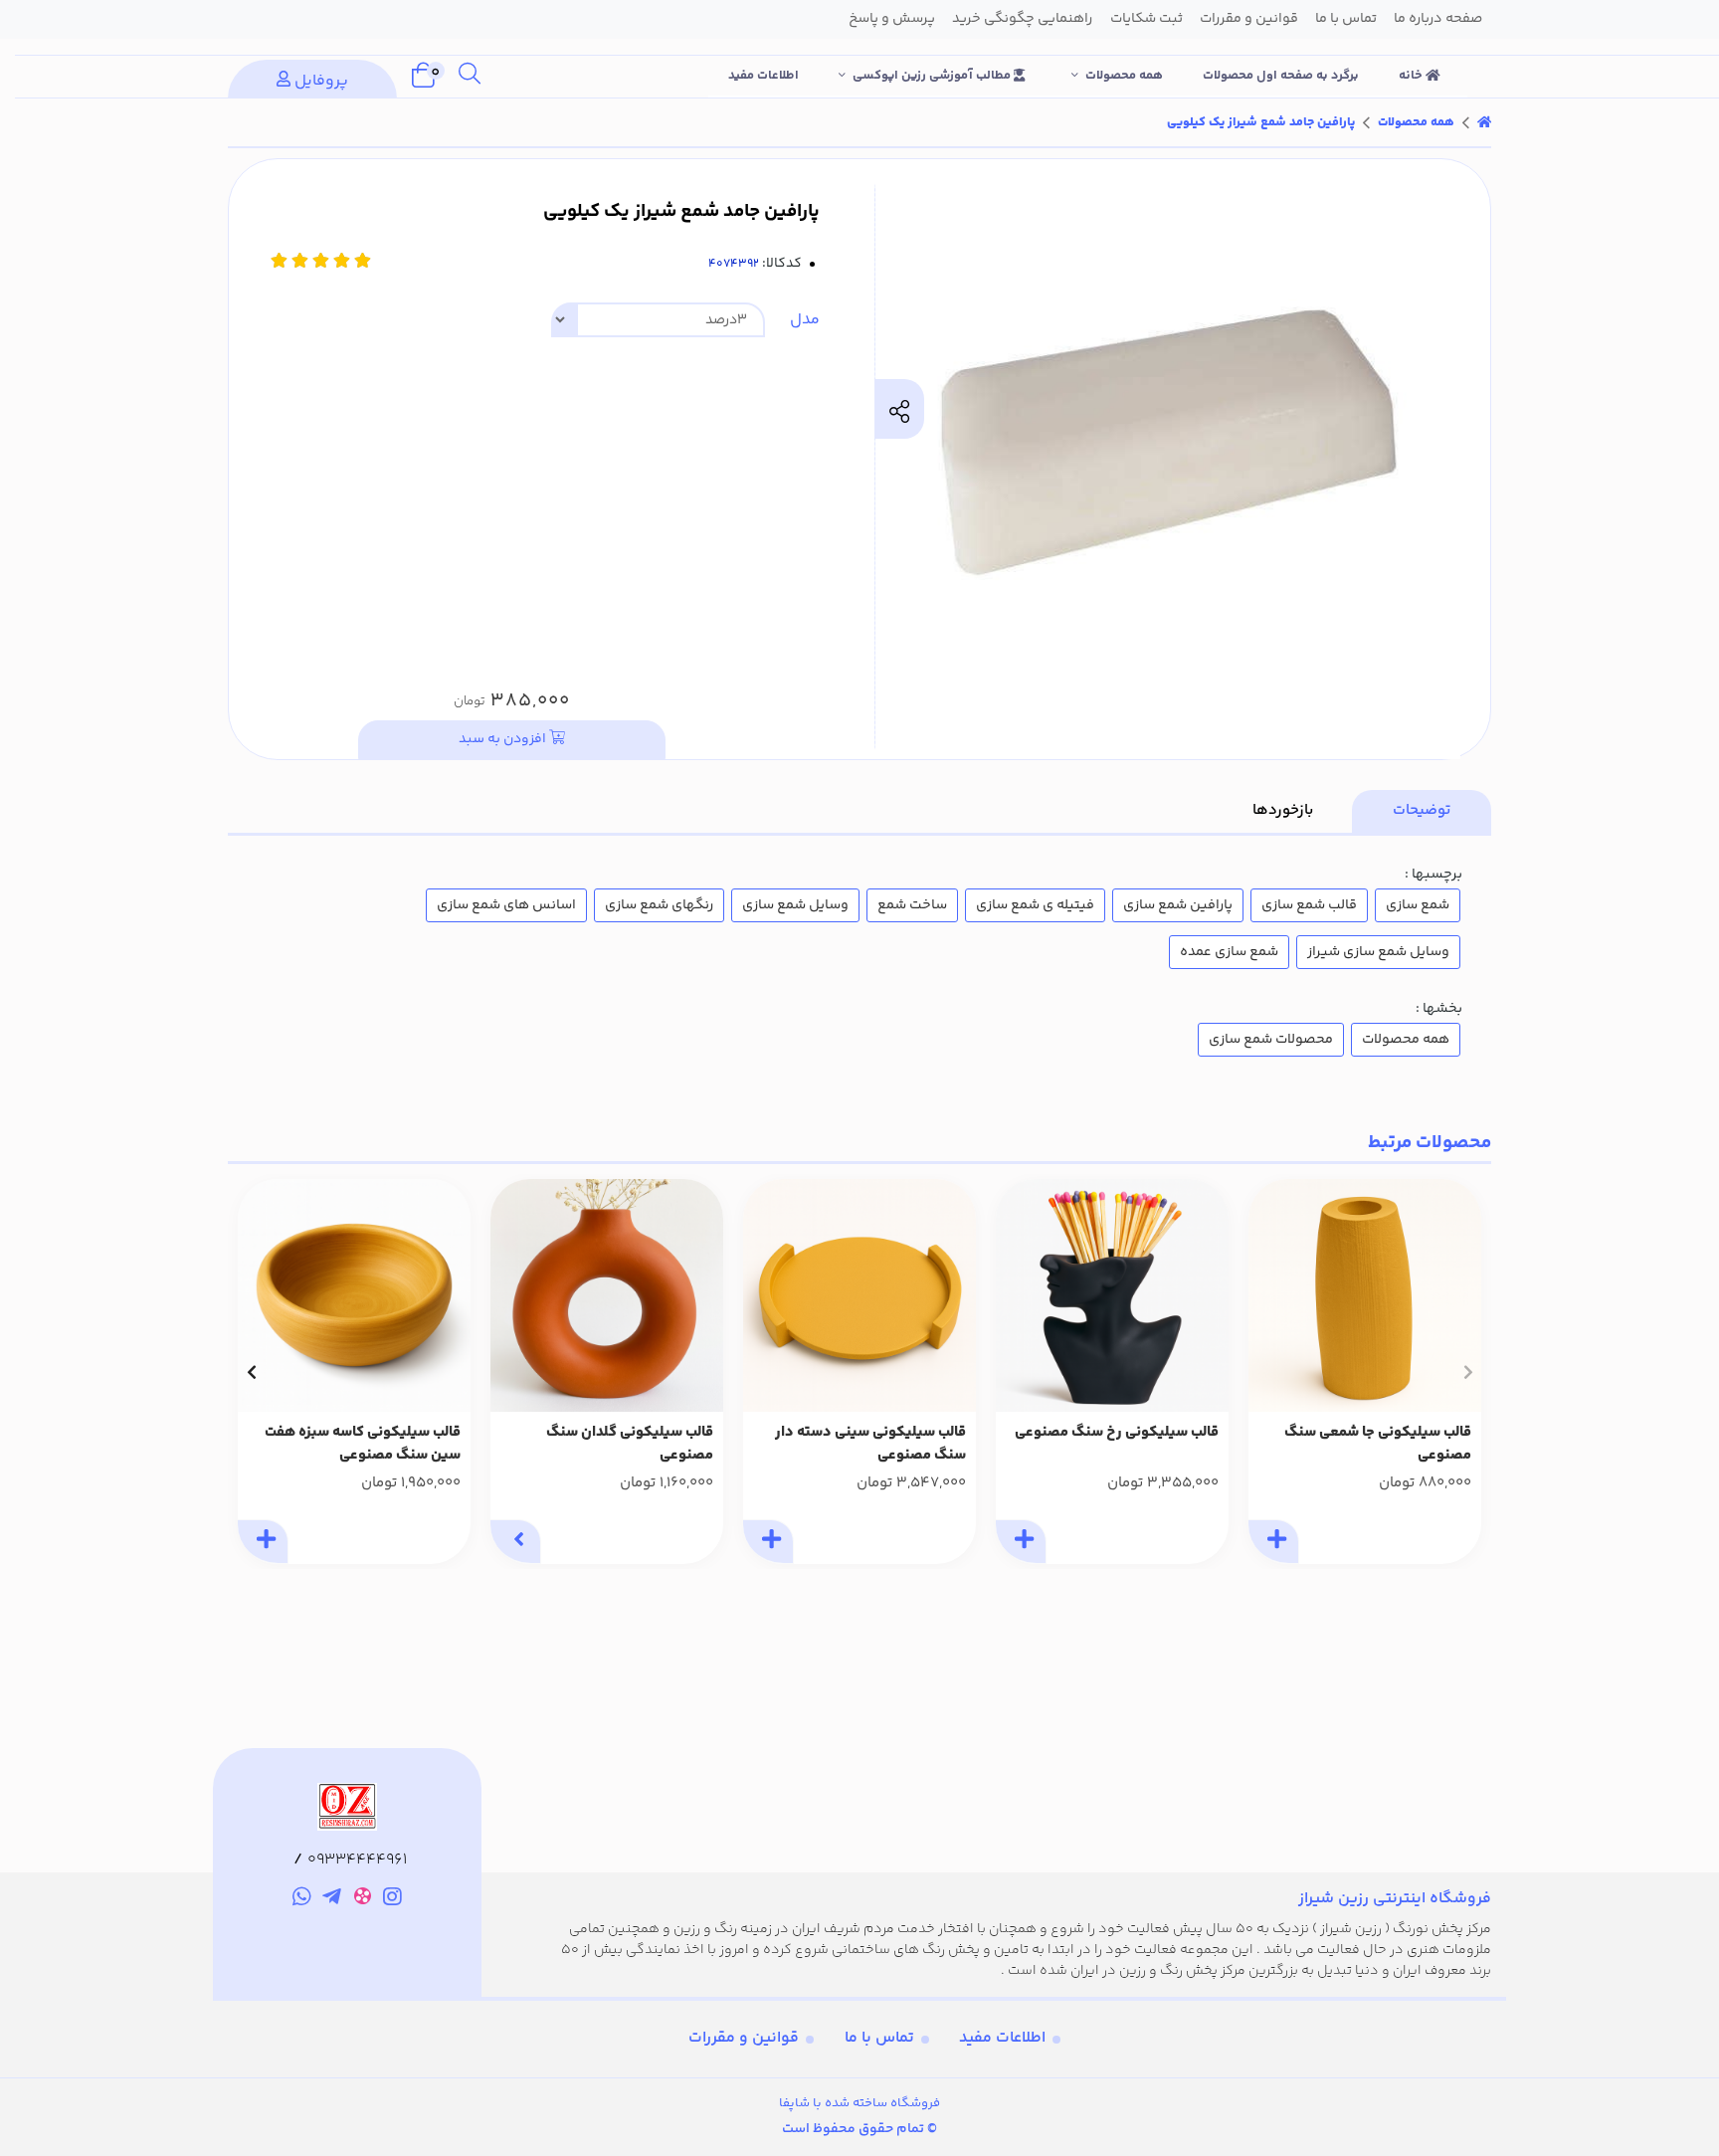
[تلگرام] (332, 1900)
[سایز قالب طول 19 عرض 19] (354, 1295)
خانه (1412, 76)
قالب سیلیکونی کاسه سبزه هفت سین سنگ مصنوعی (363, 1444)
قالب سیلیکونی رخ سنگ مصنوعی (1117, 1433)
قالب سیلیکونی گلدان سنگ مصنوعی (630, 1444)
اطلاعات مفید (764, 76)
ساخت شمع (912, 905)
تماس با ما (879, 2038)
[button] (1468, 1372)
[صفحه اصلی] (1484, 122)
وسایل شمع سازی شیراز (1378, 952)
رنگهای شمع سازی (659, 905)
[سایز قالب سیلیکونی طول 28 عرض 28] (859, 1295)
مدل (805, 320)
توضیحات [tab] (1422, 810)
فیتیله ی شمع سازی (1035, 905)
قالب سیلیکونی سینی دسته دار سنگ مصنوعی (870, 1444)
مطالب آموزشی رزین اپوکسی (933, 76)
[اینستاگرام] (393, 1900)
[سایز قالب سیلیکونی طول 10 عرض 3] (607, 1295)
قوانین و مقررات (744, 2038)
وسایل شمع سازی (795, 905)
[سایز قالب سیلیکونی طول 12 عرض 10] (1112, 1295)
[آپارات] (363, 1900)
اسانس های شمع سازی (506, 905)
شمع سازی (1418, 905)
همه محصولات (1124, 76)
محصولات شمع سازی (1271, 1040)
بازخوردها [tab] (1283, 810)
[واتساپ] (302, 1900)
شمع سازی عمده (1229, 952)
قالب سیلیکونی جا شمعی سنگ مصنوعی (1378, 1444)
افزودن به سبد (504, 739)
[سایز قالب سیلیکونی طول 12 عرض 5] (1365, 1295)
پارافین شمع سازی (1178, 905)
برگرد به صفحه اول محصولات (1281, 76)
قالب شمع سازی (1309, 905)
